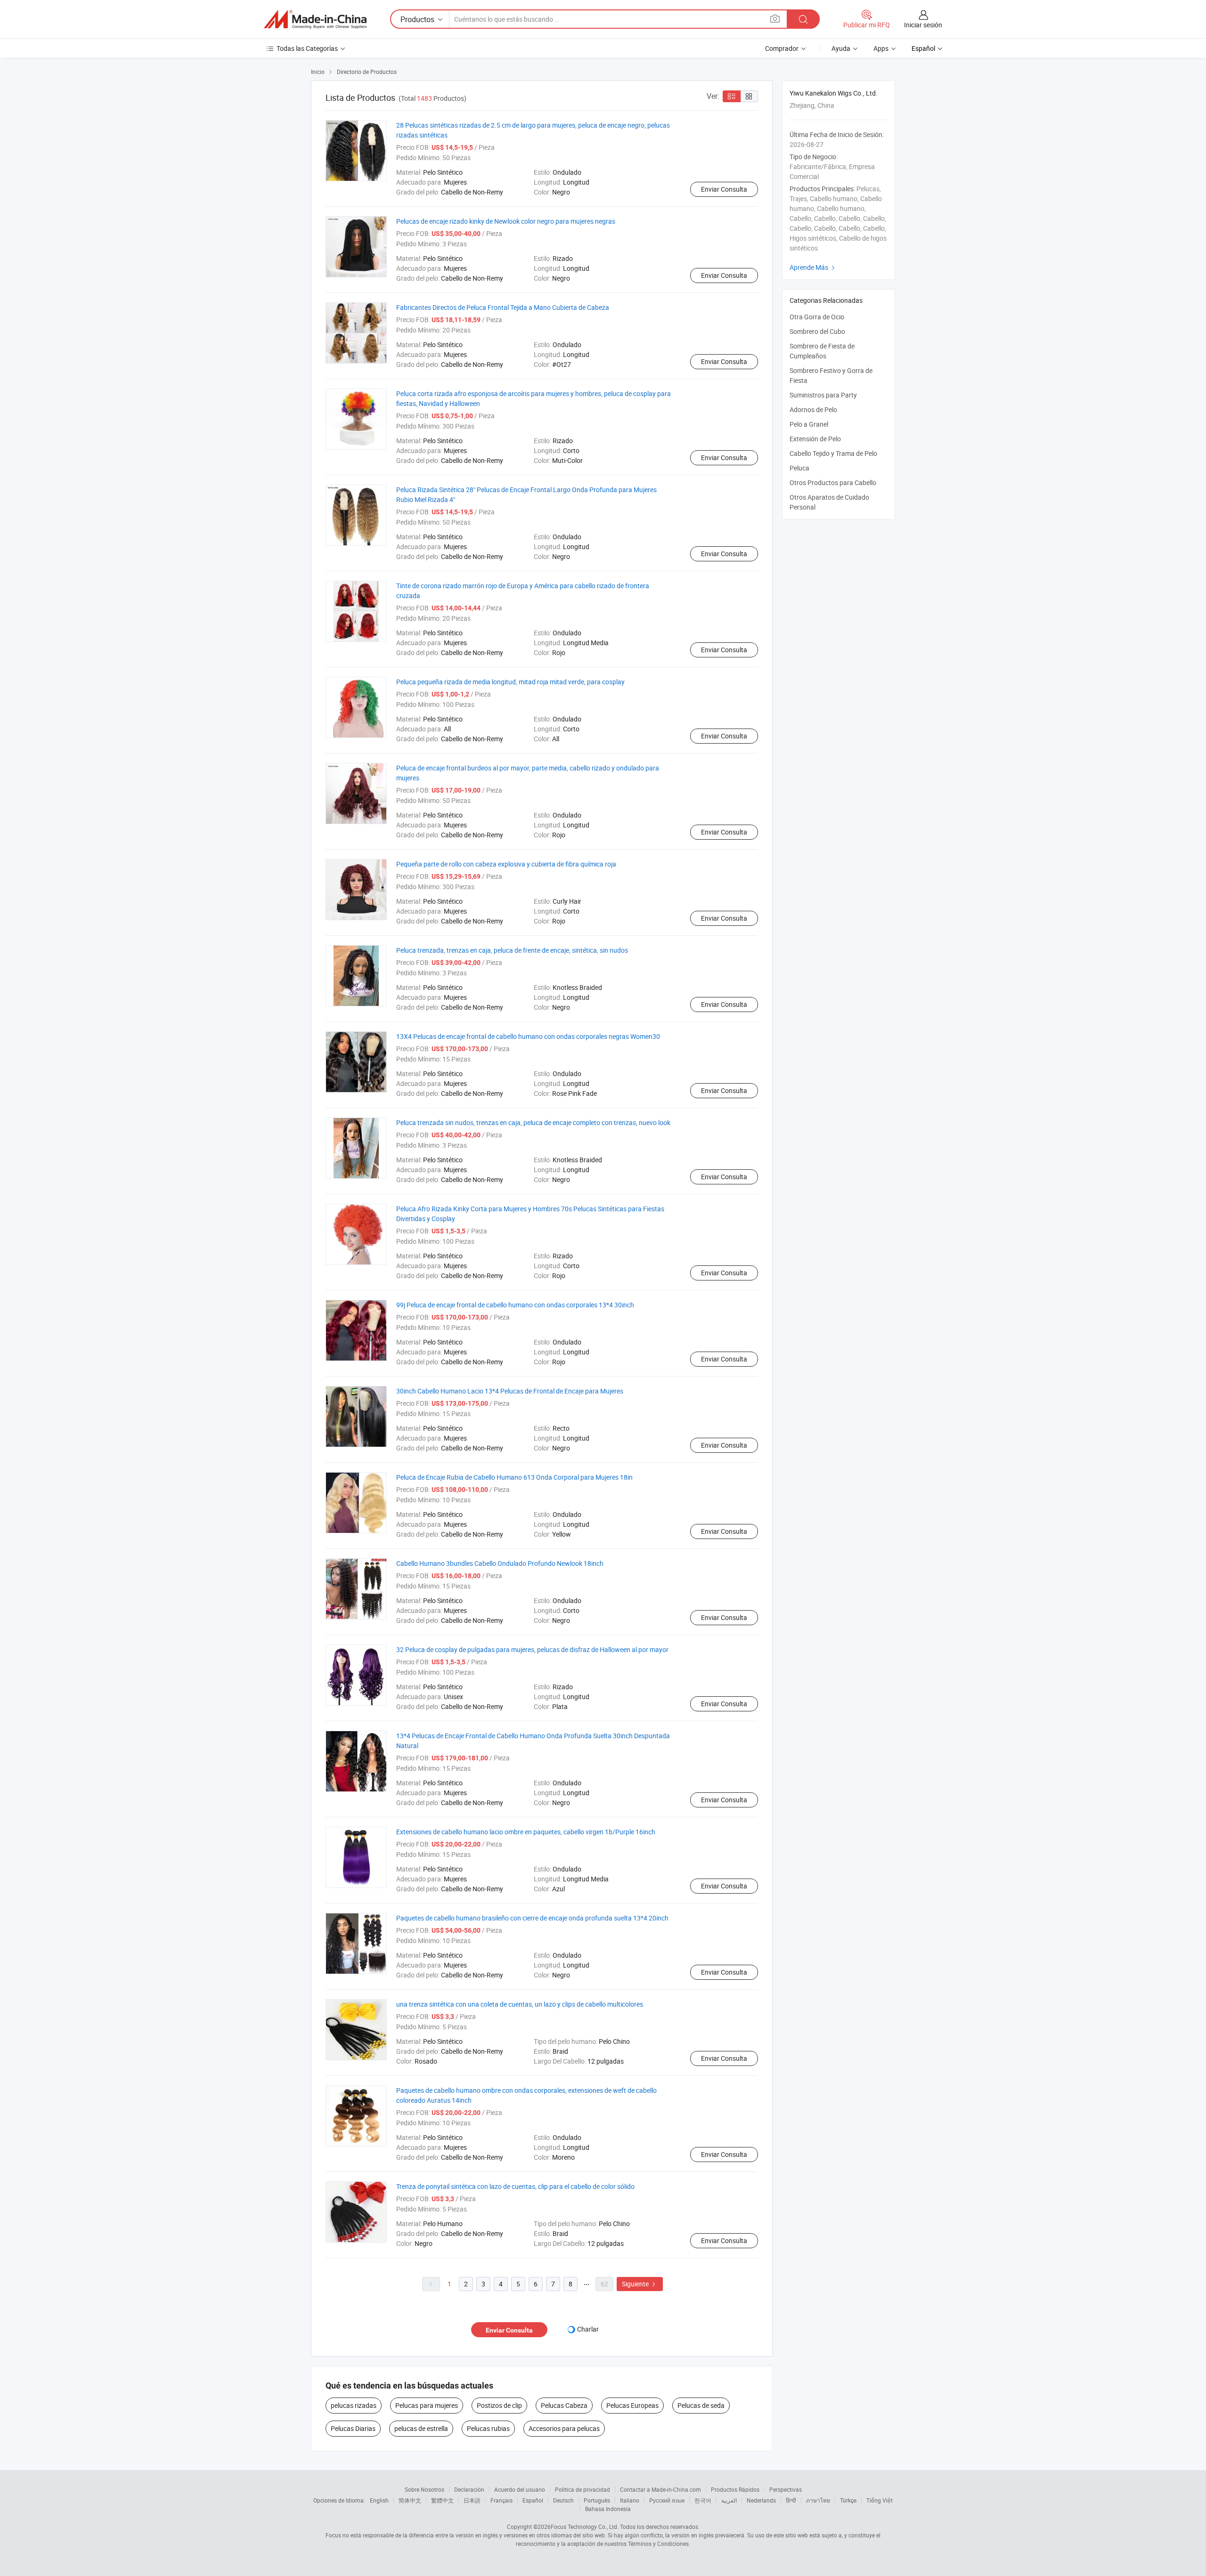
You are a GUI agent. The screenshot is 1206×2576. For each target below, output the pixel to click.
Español (533, 2500)
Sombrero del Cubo (817, 331)
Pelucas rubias (488, 2428)
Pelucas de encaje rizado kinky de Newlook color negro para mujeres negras (506, 221)
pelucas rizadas (354, 2405)
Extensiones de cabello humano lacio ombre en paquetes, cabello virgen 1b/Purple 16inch (526, 1832)
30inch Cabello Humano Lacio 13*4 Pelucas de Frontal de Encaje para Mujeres (510, 1391)
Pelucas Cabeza (564, 2405)
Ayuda (841, 48)
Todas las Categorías (307, 48)
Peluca (799, 468)
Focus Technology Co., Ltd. (585, 2527)
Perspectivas (786, 2489)
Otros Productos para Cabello (833, 482)
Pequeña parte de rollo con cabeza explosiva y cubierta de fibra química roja (506, 864)
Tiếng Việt (880, 2500)
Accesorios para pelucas (564, 2428)
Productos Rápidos (735, 2489)
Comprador (782, 48)
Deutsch (563, 2500)
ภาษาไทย (818, 2500)
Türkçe (848, 2500)
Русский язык (667, 2500)
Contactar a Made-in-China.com (660, 2489)
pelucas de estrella (421, 2428)
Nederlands (761, 2500)
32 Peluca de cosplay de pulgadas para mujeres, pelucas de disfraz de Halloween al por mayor (532, 1649)
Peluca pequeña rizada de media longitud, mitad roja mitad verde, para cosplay (510, 682)
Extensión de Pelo (815, 439)
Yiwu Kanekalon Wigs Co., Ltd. (834, 93)
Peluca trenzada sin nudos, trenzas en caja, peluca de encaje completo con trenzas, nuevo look (533, 1122)
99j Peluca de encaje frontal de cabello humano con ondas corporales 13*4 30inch (515, 1305)
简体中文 (410, 2500)
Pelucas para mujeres (427, 2405)
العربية (729, 2500)
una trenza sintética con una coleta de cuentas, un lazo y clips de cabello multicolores (520, 2004)
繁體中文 (442, 2500)
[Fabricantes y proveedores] (315, 19)
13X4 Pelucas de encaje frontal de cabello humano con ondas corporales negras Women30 (528, 1036)
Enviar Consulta (724, 189)
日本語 (472, 2500)
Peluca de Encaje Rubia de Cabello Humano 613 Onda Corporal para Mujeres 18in (514, 1477)
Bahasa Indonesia (608, 2509)
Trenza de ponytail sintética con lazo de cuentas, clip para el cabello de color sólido (515, 2186)
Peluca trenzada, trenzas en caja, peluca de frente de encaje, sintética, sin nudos (512, 950)
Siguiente (640, 2284)
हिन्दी (791, 2500)
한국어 (703, 2500)
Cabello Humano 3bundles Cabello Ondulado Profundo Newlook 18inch (500, 1563)
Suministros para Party (823, 395)
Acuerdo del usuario (520, 2489)
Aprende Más (813, 267)
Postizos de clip (499, 2405)
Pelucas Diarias (353, 2428)
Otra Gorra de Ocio (817, 317)
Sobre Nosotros (424, 2489)
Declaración (469, 2489)
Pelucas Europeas (632, 2405)
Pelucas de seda (701, 2405)
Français (501, 2500)
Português (597, 2500)
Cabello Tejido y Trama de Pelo (833, 453)
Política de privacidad (583, 2489)
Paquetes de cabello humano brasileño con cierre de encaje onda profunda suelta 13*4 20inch (532, 1918)
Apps (881, 48)
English (379, 2500)
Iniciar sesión (923, 25)
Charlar (588, 2329)
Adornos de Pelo (813, 409)
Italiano (630, 2500)
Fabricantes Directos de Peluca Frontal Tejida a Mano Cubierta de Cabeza (503, 307)
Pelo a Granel (809, 424)
